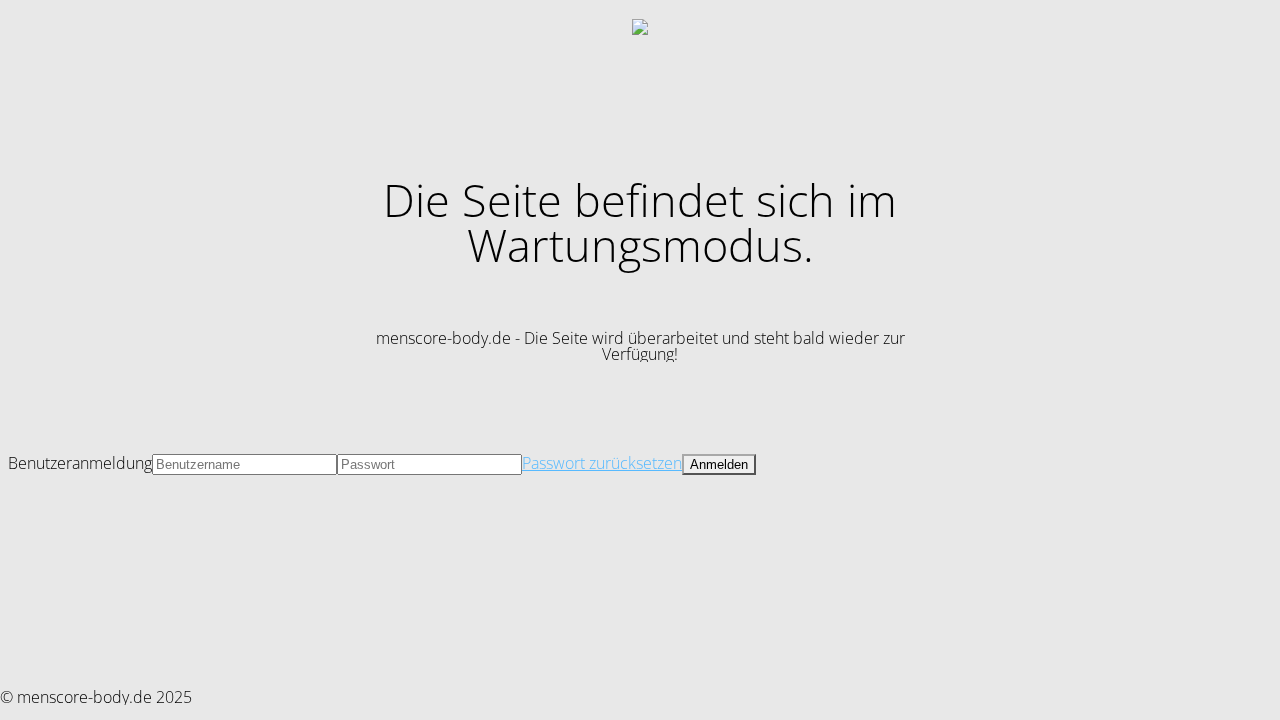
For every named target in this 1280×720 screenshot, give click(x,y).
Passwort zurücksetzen (602, 463)
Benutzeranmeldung (80, 463)
